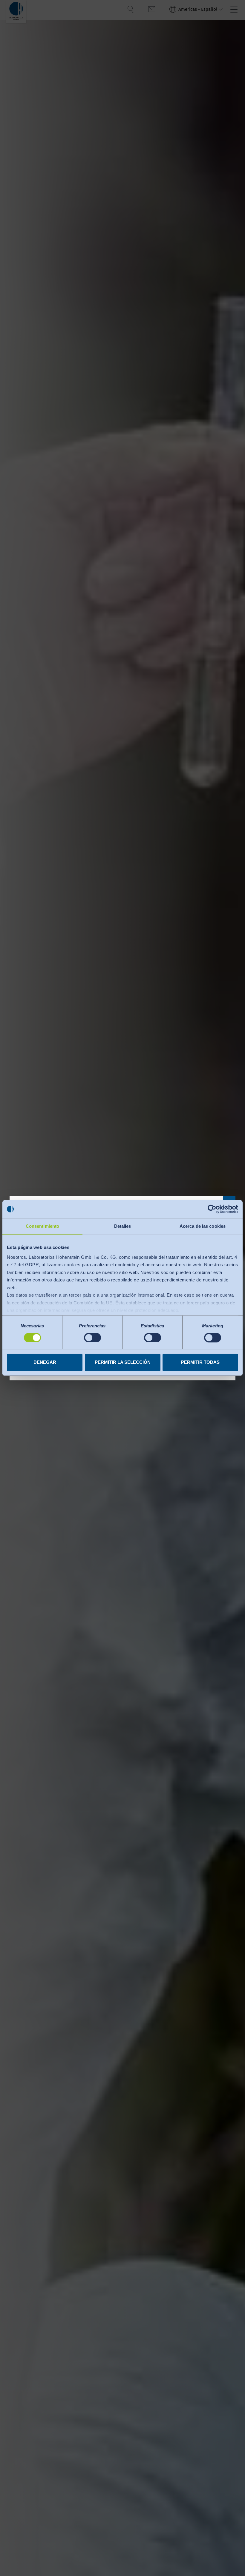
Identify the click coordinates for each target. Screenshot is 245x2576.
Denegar (45, 1362)
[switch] (92, 1338)
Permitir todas (200, 1362)
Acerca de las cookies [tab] (203, 1226)
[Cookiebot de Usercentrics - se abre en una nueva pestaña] (212, 1209)
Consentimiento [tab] (42, 1226)
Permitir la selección (123, 1362)
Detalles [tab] (123, 1226)
